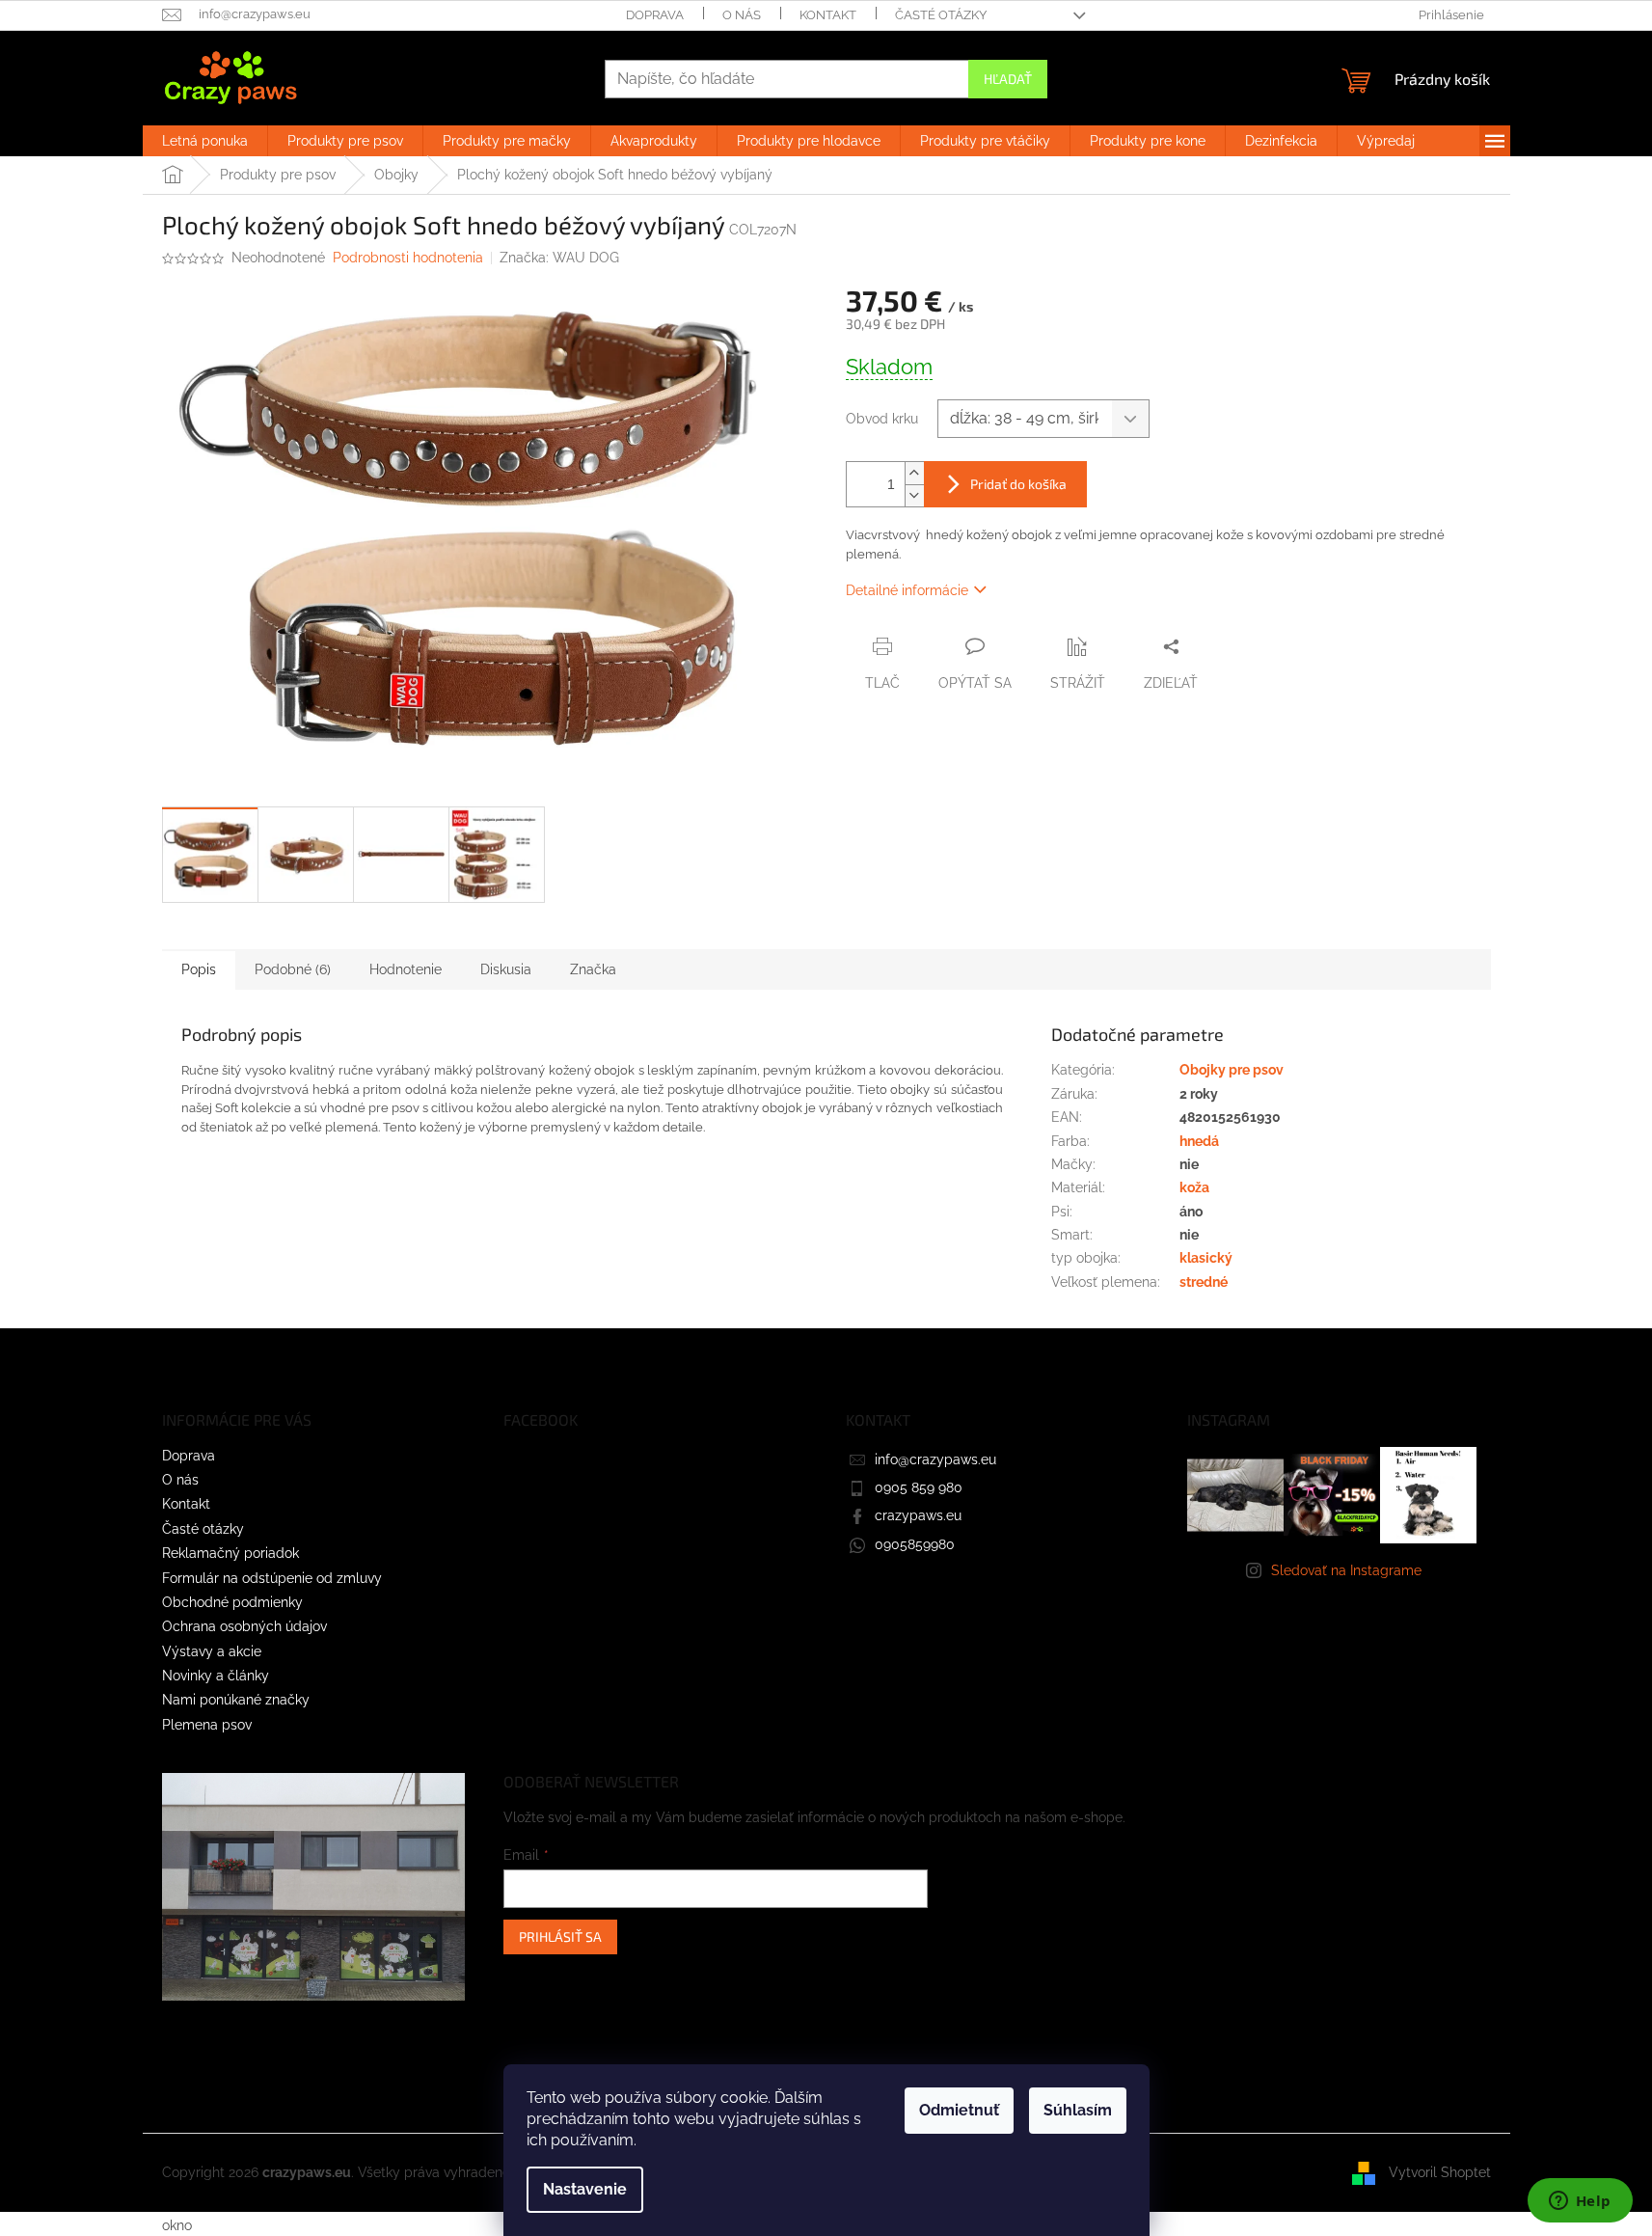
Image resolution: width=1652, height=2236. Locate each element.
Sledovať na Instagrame (1346, 1570)
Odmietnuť (959, 2110)
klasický (1206, 1258)
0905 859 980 (919, 1487)
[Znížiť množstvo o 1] (914, 495)
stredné (1204, 1282)
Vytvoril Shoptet (1440, 2172)
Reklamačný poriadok (230, 1553)
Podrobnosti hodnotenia (408, 258)
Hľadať (1008, 79)
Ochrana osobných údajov (244, 1626)
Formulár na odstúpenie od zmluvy (272, 1578)
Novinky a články (216, 1676)
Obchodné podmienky (232, 1602)
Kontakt (828, 15)
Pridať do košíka (1018, 484)
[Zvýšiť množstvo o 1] (914, 473)
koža (1194, 1187)
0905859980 (915, 1544)
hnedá (1199, 1141)
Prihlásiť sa (560, 1936)
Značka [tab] (593, 969)
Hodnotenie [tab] (406, 969)
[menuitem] (205, 141)
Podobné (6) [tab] (293, 969)
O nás (742, 15)
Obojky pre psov (1232, 1070)
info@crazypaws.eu (935, 1459)
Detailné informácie (907, 590)
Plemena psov (207, 1725)
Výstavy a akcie (212, 1651)
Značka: (559, 258)
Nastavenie (585, 2189)
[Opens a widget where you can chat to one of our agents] (1580, 2202)
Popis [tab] (199, 969)
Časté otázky (941, 15)
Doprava (655, 15)
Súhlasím (1078, 2110)
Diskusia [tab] (506, 969)
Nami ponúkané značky (236, 1700)
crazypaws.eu (918, 1515)
